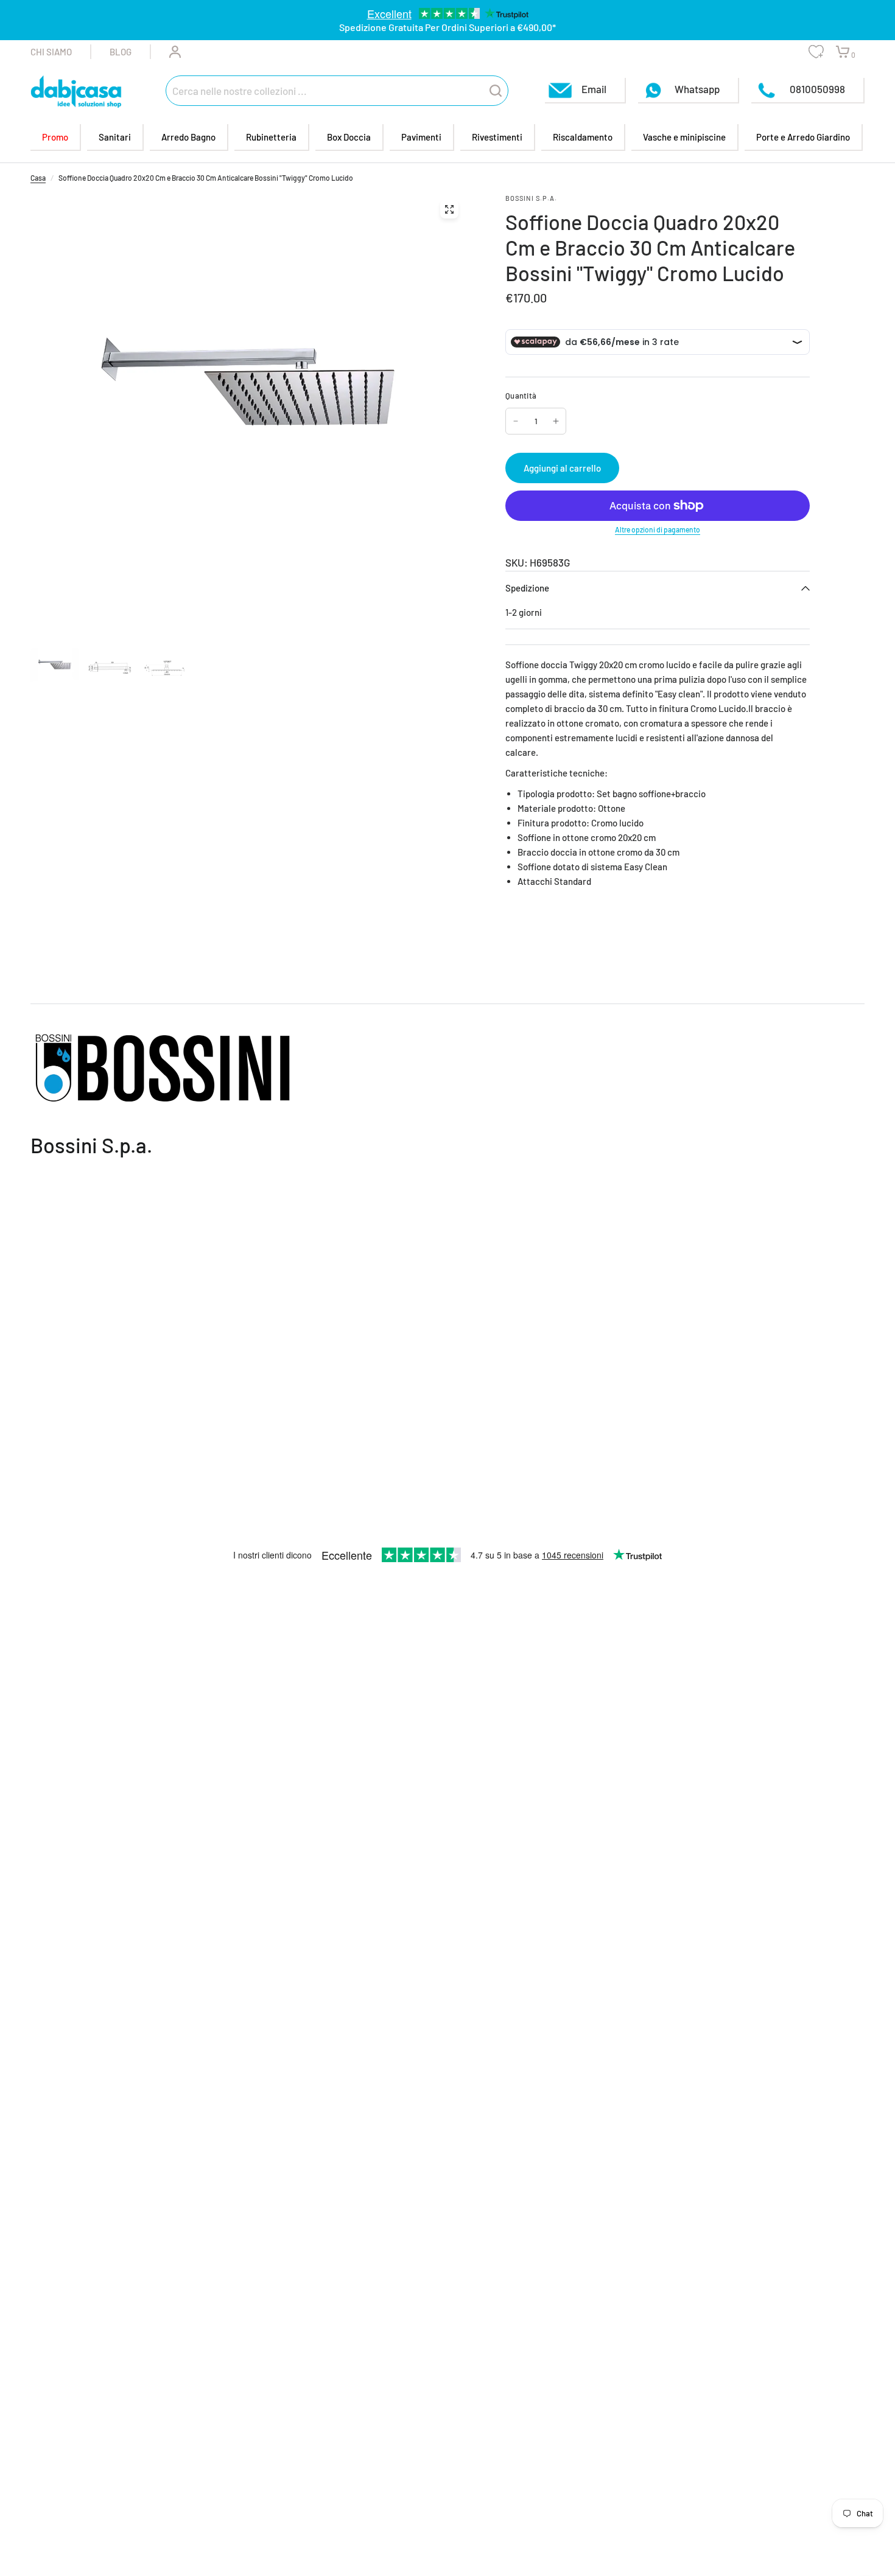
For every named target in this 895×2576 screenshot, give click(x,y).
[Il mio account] (166, 52)
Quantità (521, 396)
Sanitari (115, 137)
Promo (55, 137)
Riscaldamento (583, 137)
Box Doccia (349, 137)
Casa (38, 178)
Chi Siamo (51, 52)
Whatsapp (697, 88)
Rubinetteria (271, 137)
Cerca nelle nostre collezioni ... (240, 90)
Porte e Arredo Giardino (803, 137)
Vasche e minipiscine (684, 137)
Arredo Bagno (188, 137)
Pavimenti (421, 137)
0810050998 (816, 88)
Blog (121, 52)
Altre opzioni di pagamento (658, 529)
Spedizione (527, 588)
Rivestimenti (497, 137)
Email (594, 88)
